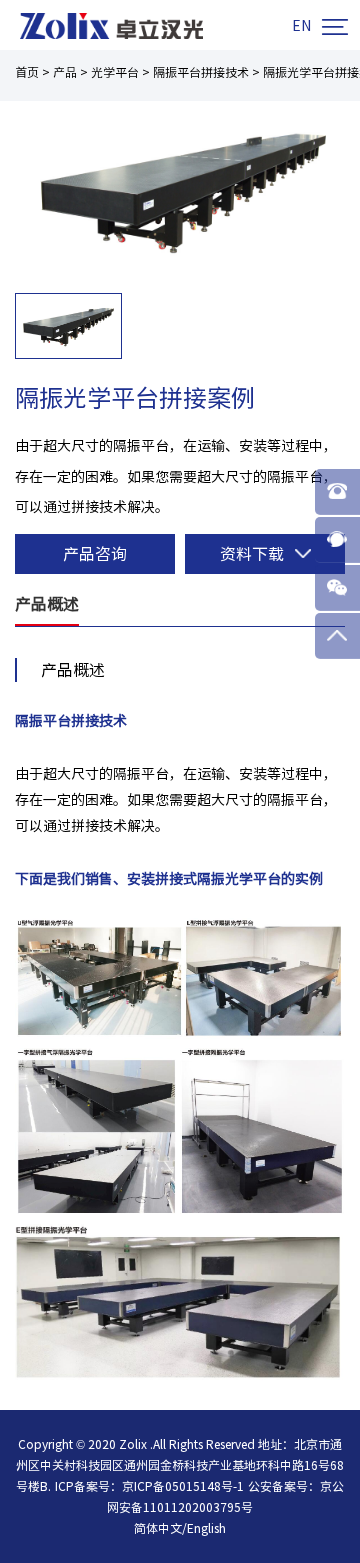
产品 (65, 72)
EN (301, 26)
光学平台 (115, 72)
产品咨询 (95, 554)
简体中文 (158, 1528)
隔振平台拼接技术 (201, 72)
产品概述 (47, 604)
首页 (27, 72)
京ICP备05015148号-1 (183, 1486)
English (206, 1528)
